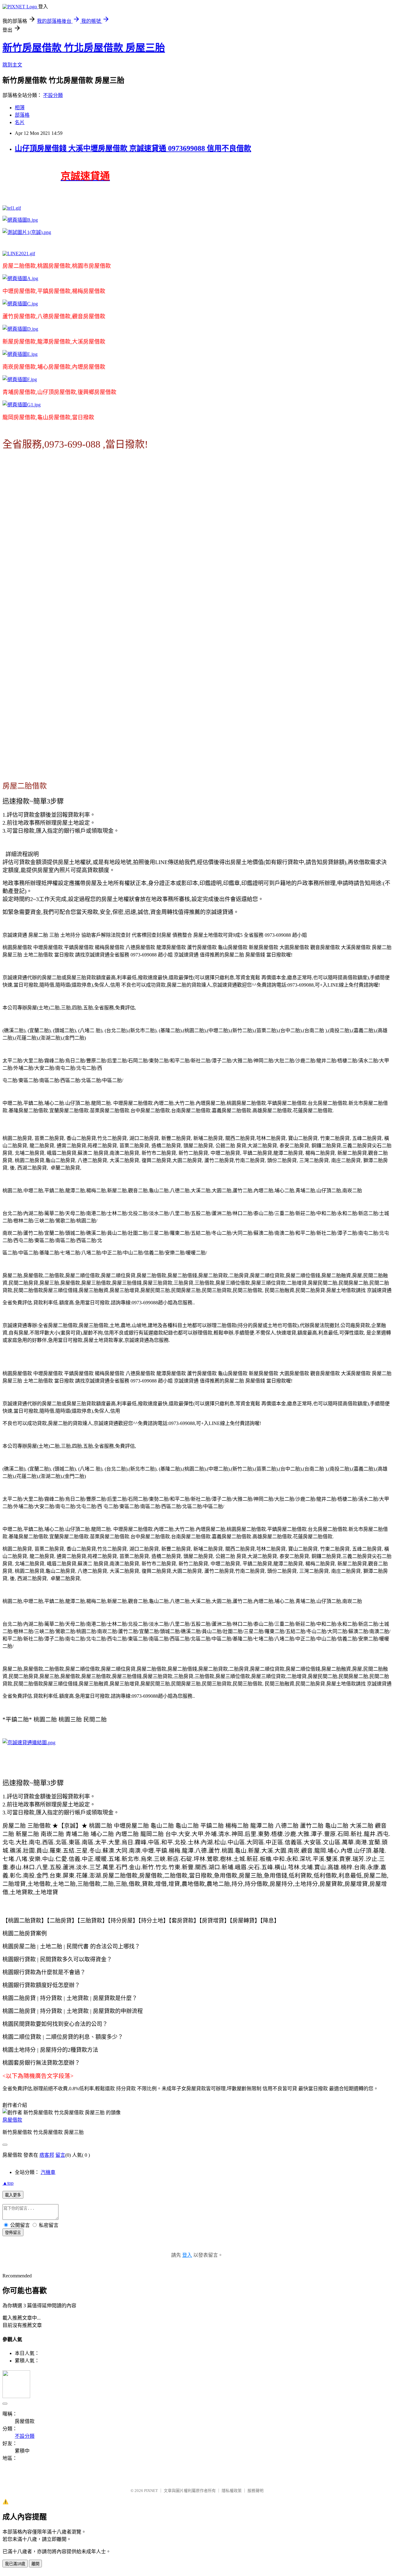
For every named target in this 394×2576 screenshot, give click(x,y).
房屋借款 (12, 2120)
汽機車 (48, 2172)
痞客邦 (47, 2155)
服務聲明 (255, 2491)
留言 (60, 2155)
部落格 (22, 115)
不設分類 (53, 95)
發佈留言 (13, 2233)
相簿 (20, 108)
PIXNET (151, 2491)
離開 (35, 2564)
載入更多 (13, 2195)
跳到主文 (12, 65)
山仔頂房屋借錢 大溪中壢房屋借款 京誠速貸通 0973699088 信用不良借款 (133, 148)
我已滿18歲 (15, 2564)
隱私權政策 (232, 2491)
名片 (20, 122)
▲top (8, 2183)
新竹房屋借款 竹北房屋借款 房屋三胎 (84, 48)
